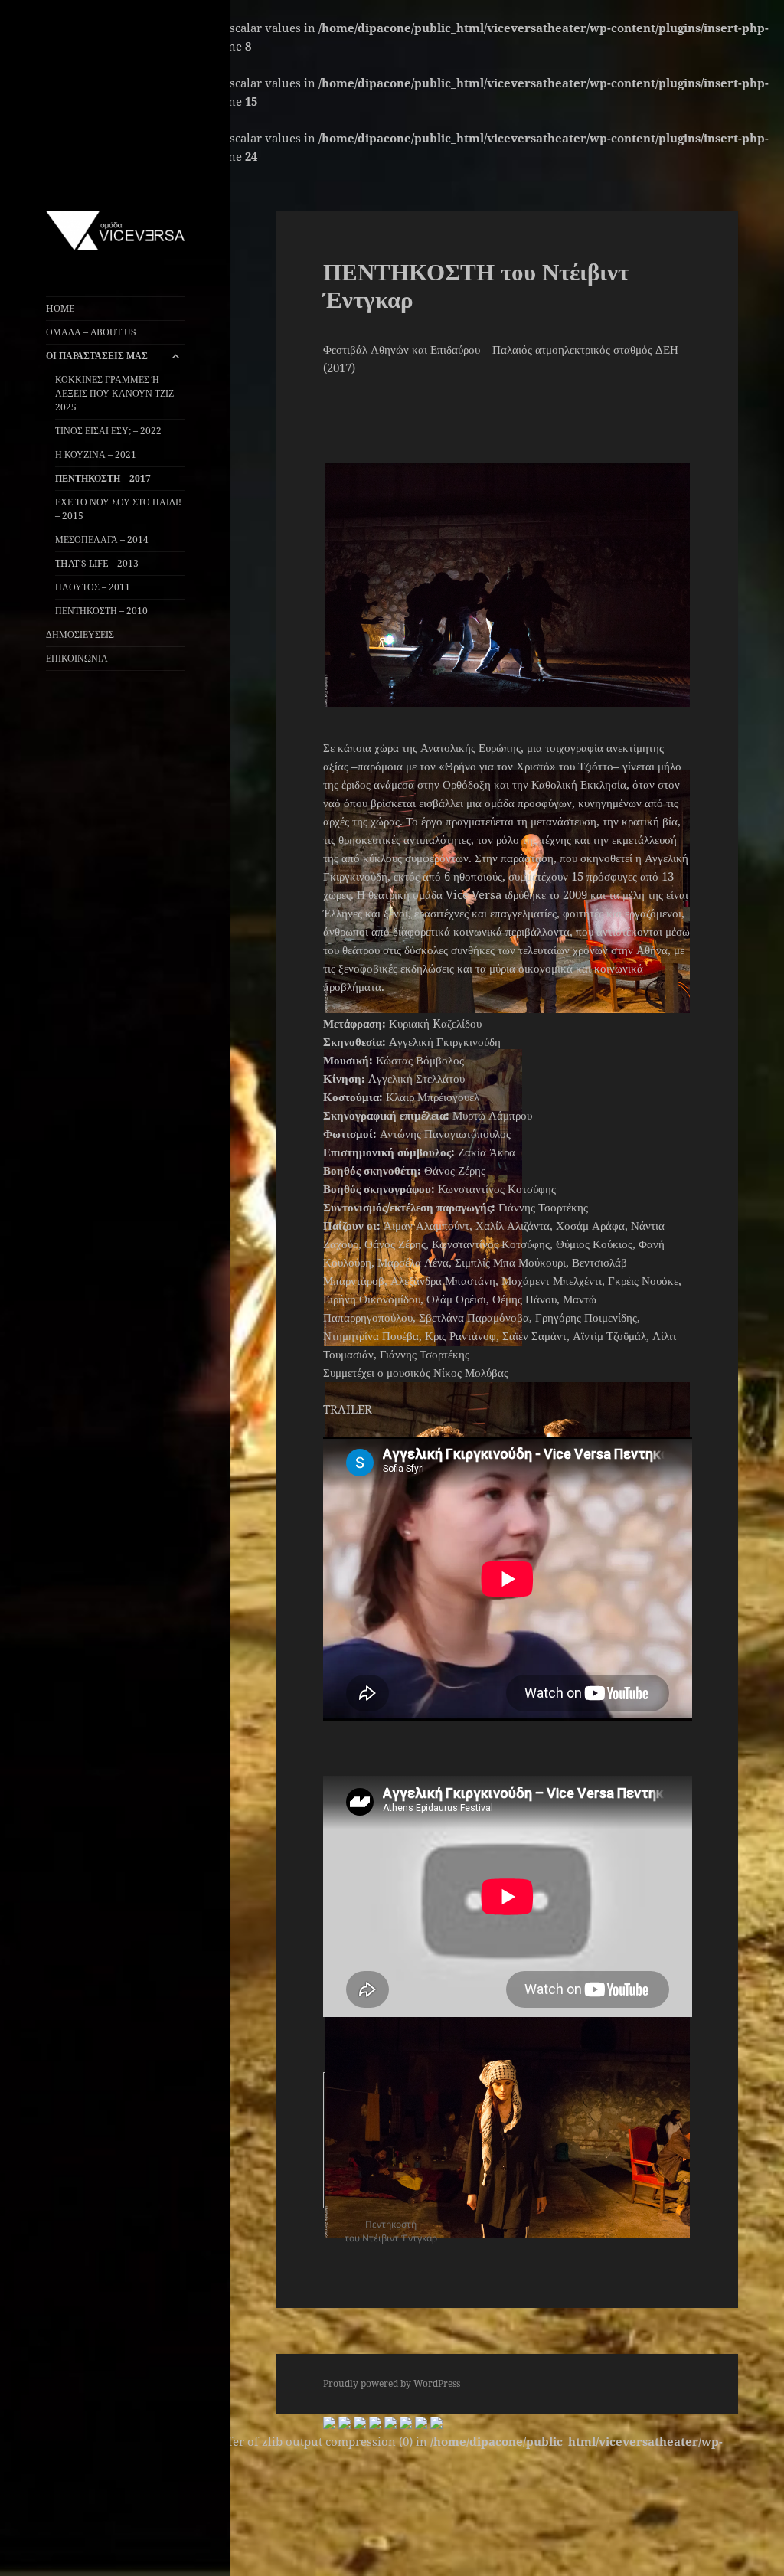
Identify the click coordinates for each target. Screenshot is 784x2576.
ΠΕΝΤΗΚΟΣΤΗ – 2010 (101, 611)
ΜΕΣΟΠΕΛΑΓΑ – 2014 (102, 539)
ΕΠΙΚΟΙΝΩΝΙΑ (77, 658)
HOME (60, 308)
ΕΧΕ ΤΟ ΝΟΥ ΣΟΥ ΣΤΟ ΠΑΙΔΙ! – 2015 (118, 509)
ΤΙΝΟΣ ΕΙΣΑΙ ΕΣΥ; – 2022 (108, 431)
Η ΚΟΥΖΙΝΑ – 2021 (96, 454)
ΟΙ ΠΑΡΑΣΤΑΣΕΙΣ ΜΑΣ (97, 356)
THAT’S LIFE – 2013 (97, 563)
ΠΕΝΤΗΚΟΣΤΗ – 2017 (103, 478)
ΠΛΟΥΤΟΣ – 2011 (93, 587)
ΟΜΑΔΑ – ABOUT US (91, 332)
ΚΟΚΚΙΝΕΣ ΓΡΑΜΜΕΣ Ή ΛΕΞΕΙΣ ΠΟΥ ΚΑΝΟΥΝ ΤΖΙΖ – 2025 (118, 393)
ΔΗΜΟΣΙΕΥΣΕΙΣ (80, 634)
